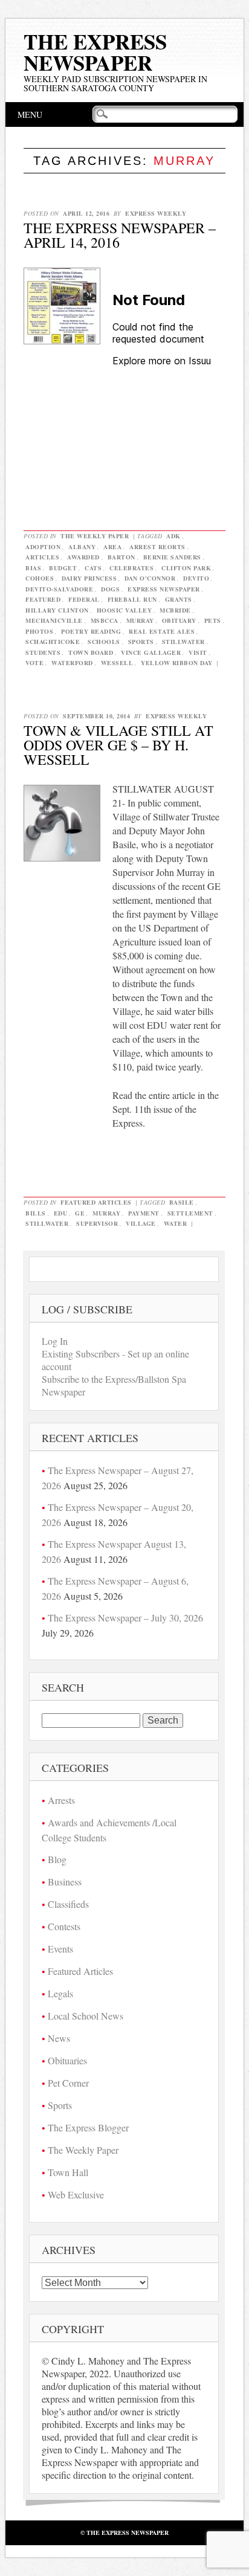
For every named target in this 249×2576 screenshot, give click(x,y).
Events (60, 1949)
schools (104, 642)
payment (144, 1213)
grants (179, 599)
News (59, 2038)
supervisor (97, 1223)
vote (34, 663)
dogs (110, 589)
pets (213, 620)
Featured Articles (96, 1202)
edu (61, 1213)
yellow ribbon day (177, 663)
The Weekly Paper (95, 536)
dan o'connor (150, 578)
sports (141, 642)
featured (43, 599)
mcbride (175, 610)
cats (93, 568)
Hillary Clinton (57, 610)
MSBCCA (105, 620)
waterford (72, 663)
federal (84, 599)
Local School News (86, 2016)
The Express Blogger (88, 2127)
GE (80, 1213)
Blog (57, 1859)
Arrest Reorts (157, 547)
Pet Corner (68, 2083)
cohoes (40, 578)
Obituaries (67, 2060)
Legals (60, 1993)
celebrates (131, 568)
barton (121, 557)
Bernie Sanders (172, 557)
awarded (83, 557)
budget (63, 568)
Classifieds (68, 1904)
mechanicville (54, 620)
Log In (55, 1341)
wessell (117, 663)
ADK (173, 536)
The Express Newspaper (95, 52)
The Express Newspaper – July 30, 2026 (125, 1618)
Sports (60, 2105)
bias (33, 568)
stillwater (183, 642)
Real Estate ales (162, 631)
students (43, 652)
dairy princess (89, 578)
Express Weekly (156, 213)
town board (91, 652)
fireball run (132, 599)
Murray (140, 620)
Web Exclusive (76, 2194)
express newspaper (164, 589)
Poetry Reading (91, 631)
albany (82, 547)
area (112, 547)
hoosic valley (124, 610)
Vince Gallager (151, 652)
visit (198, 652)
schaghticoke (53, 642)
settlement (190, 1213)
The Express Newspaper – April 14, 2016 (120, 235)
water (176, 1223)
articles (42, 557)
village (141, 1223)
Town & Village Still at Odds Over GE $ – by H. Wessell (118, 745)
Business (65, 1882)
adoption (43, 547)
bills (36, 1213)
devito (196, 578)
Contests (64, 1926)
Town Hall (68, 2172)
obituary (179, 620)
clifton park (186, 568)
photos (39, 631)
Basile (182, 1202)
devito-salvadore (59, 589)
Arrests (61, 1800)
